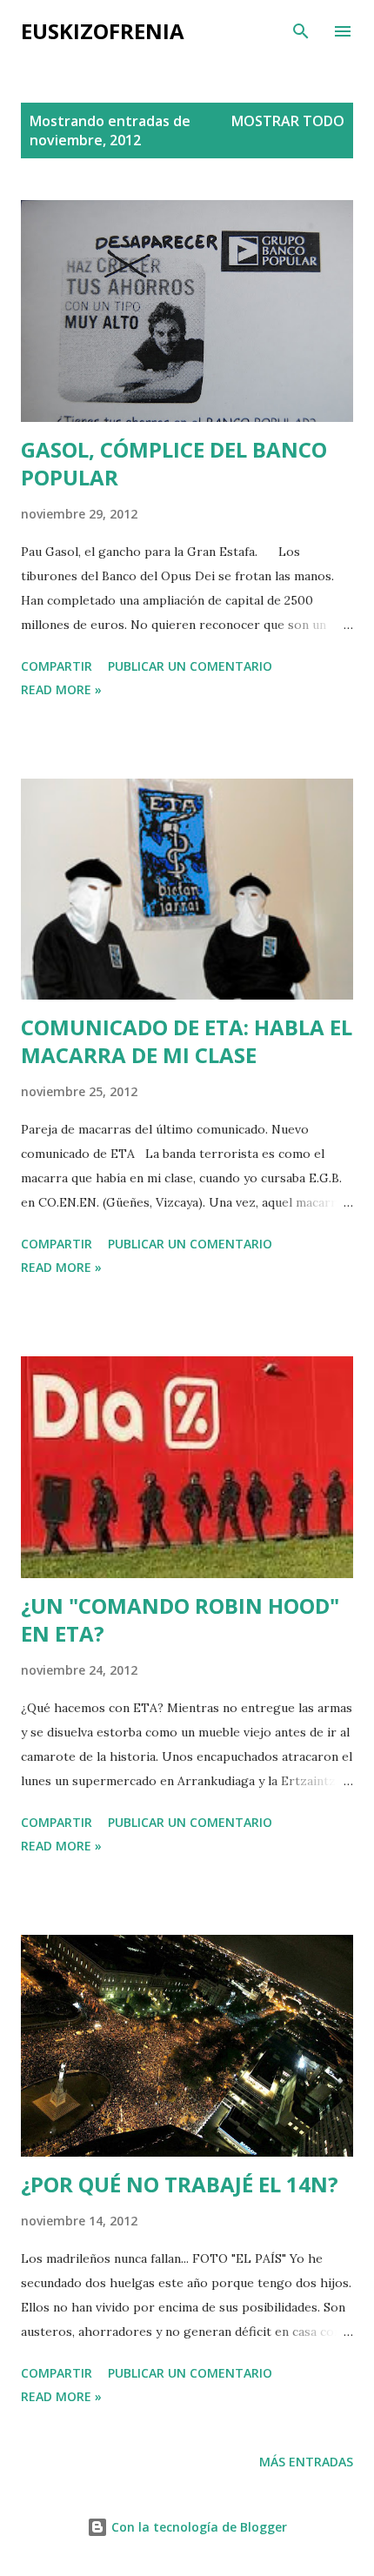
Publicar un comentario (190, 666)
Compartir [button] (57, 666)
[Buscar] (301, 31)
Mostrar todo (288, 121)
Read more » (61, 689)
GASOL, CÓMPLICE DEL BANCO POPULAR (174, 463)
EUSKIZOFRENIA (103, 31)
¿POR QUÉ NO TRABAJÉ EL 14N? (180, 2184)
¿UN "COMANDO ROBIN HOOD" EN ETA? (180, 1619)
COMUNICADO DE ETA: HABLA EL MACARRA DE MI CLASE (187, 1041)
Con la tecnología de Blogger (197, 2527)
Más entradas (306, 2462)
